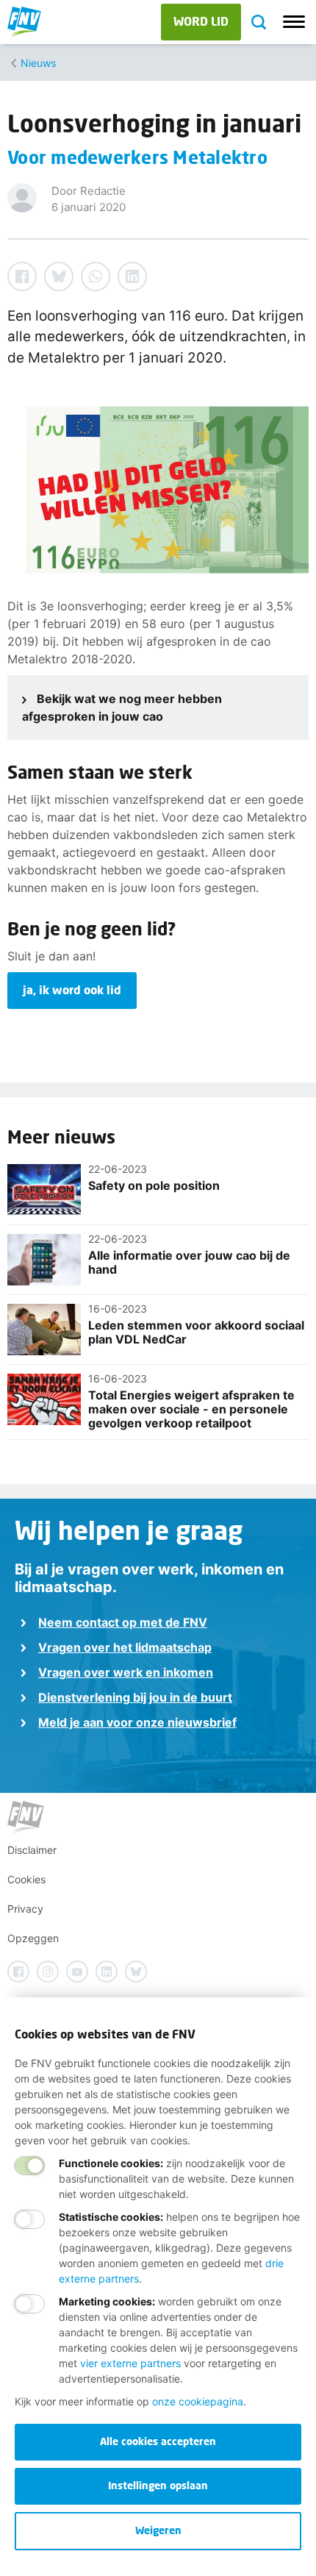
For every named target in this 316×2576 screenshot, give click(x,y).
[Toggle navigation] (294, 22)
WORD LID (201, 21)
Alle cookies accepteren (158, 2441)
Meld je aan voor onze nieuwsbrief (137, 1722)
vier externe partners (130, 2363)
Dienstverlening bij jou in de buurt (135, 1697)
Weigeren (158, 2530)
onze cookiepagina (198, 2401)
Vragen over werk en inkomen (126, 1672)
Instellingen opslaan (158, 2485)
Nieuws (38, 63)
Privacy (25, 1909)
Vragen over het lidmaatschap (125, 1647)
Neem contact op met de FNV (123, 1622)
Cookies (26, 1879)
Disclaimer (32, 1850)
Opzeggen (33, 1938)
